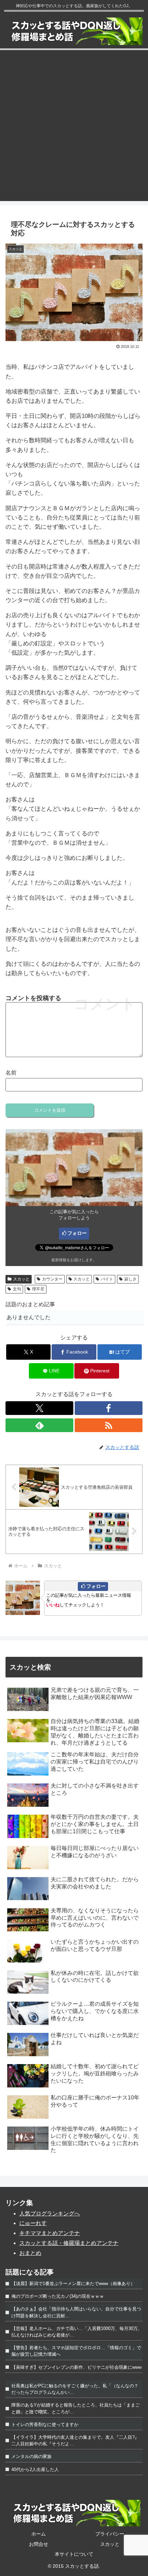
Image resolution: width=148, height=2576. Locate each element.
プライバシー (110, 2534)
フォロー (77, 1233)
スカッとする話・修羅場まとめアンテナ (69, 2243)
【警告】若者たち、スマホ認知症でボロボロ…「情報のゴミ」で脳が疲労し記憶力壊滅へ (76, 2351)
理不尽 (38, 1289)
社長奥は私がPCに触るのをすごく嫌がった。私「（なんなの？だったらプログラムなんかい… (75, 2389)
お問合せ (39, 2544)
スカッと (21, 1279)
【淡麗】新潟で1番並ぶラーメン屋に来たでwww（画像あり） (73, 2284)
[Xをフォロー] (39, 1408)
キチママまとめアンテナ (50, 2233)
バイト (107, 1279)
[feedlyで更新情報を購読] (39, 1425)
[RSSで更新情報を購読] (109, 1425)
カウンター (52, 1279)
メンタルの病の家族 (31, 2456)
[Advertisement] (74, 127)
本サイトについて (74, 2554)
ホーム (39, 2534)
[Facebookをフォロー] (109, 1408)
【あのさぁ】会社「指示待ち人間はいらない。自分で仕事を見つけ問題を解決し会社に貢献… (76, 2312)
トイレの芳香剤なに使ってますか (45, 2425)
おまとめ (30, 2253)
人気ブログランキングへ (50, 2214)
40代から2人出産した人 (35, 2469)
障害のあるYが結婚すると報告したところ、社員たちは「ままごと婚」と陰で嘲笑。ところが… (76, 2408)
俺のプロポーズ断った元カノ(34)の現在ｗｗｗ (58, 2296)
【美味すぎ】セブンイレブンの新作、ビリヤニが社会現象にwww (76, 2367)
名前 (11, 1073)
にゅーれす (33, 2223)
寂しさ (130, 1279)
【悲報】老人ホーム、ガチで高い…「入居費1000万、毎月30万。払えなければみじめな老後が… (77, 2332)
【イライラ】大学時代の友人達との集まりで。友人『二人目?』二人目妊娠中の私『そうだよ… (75, 2440)
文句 (17, 1289)
